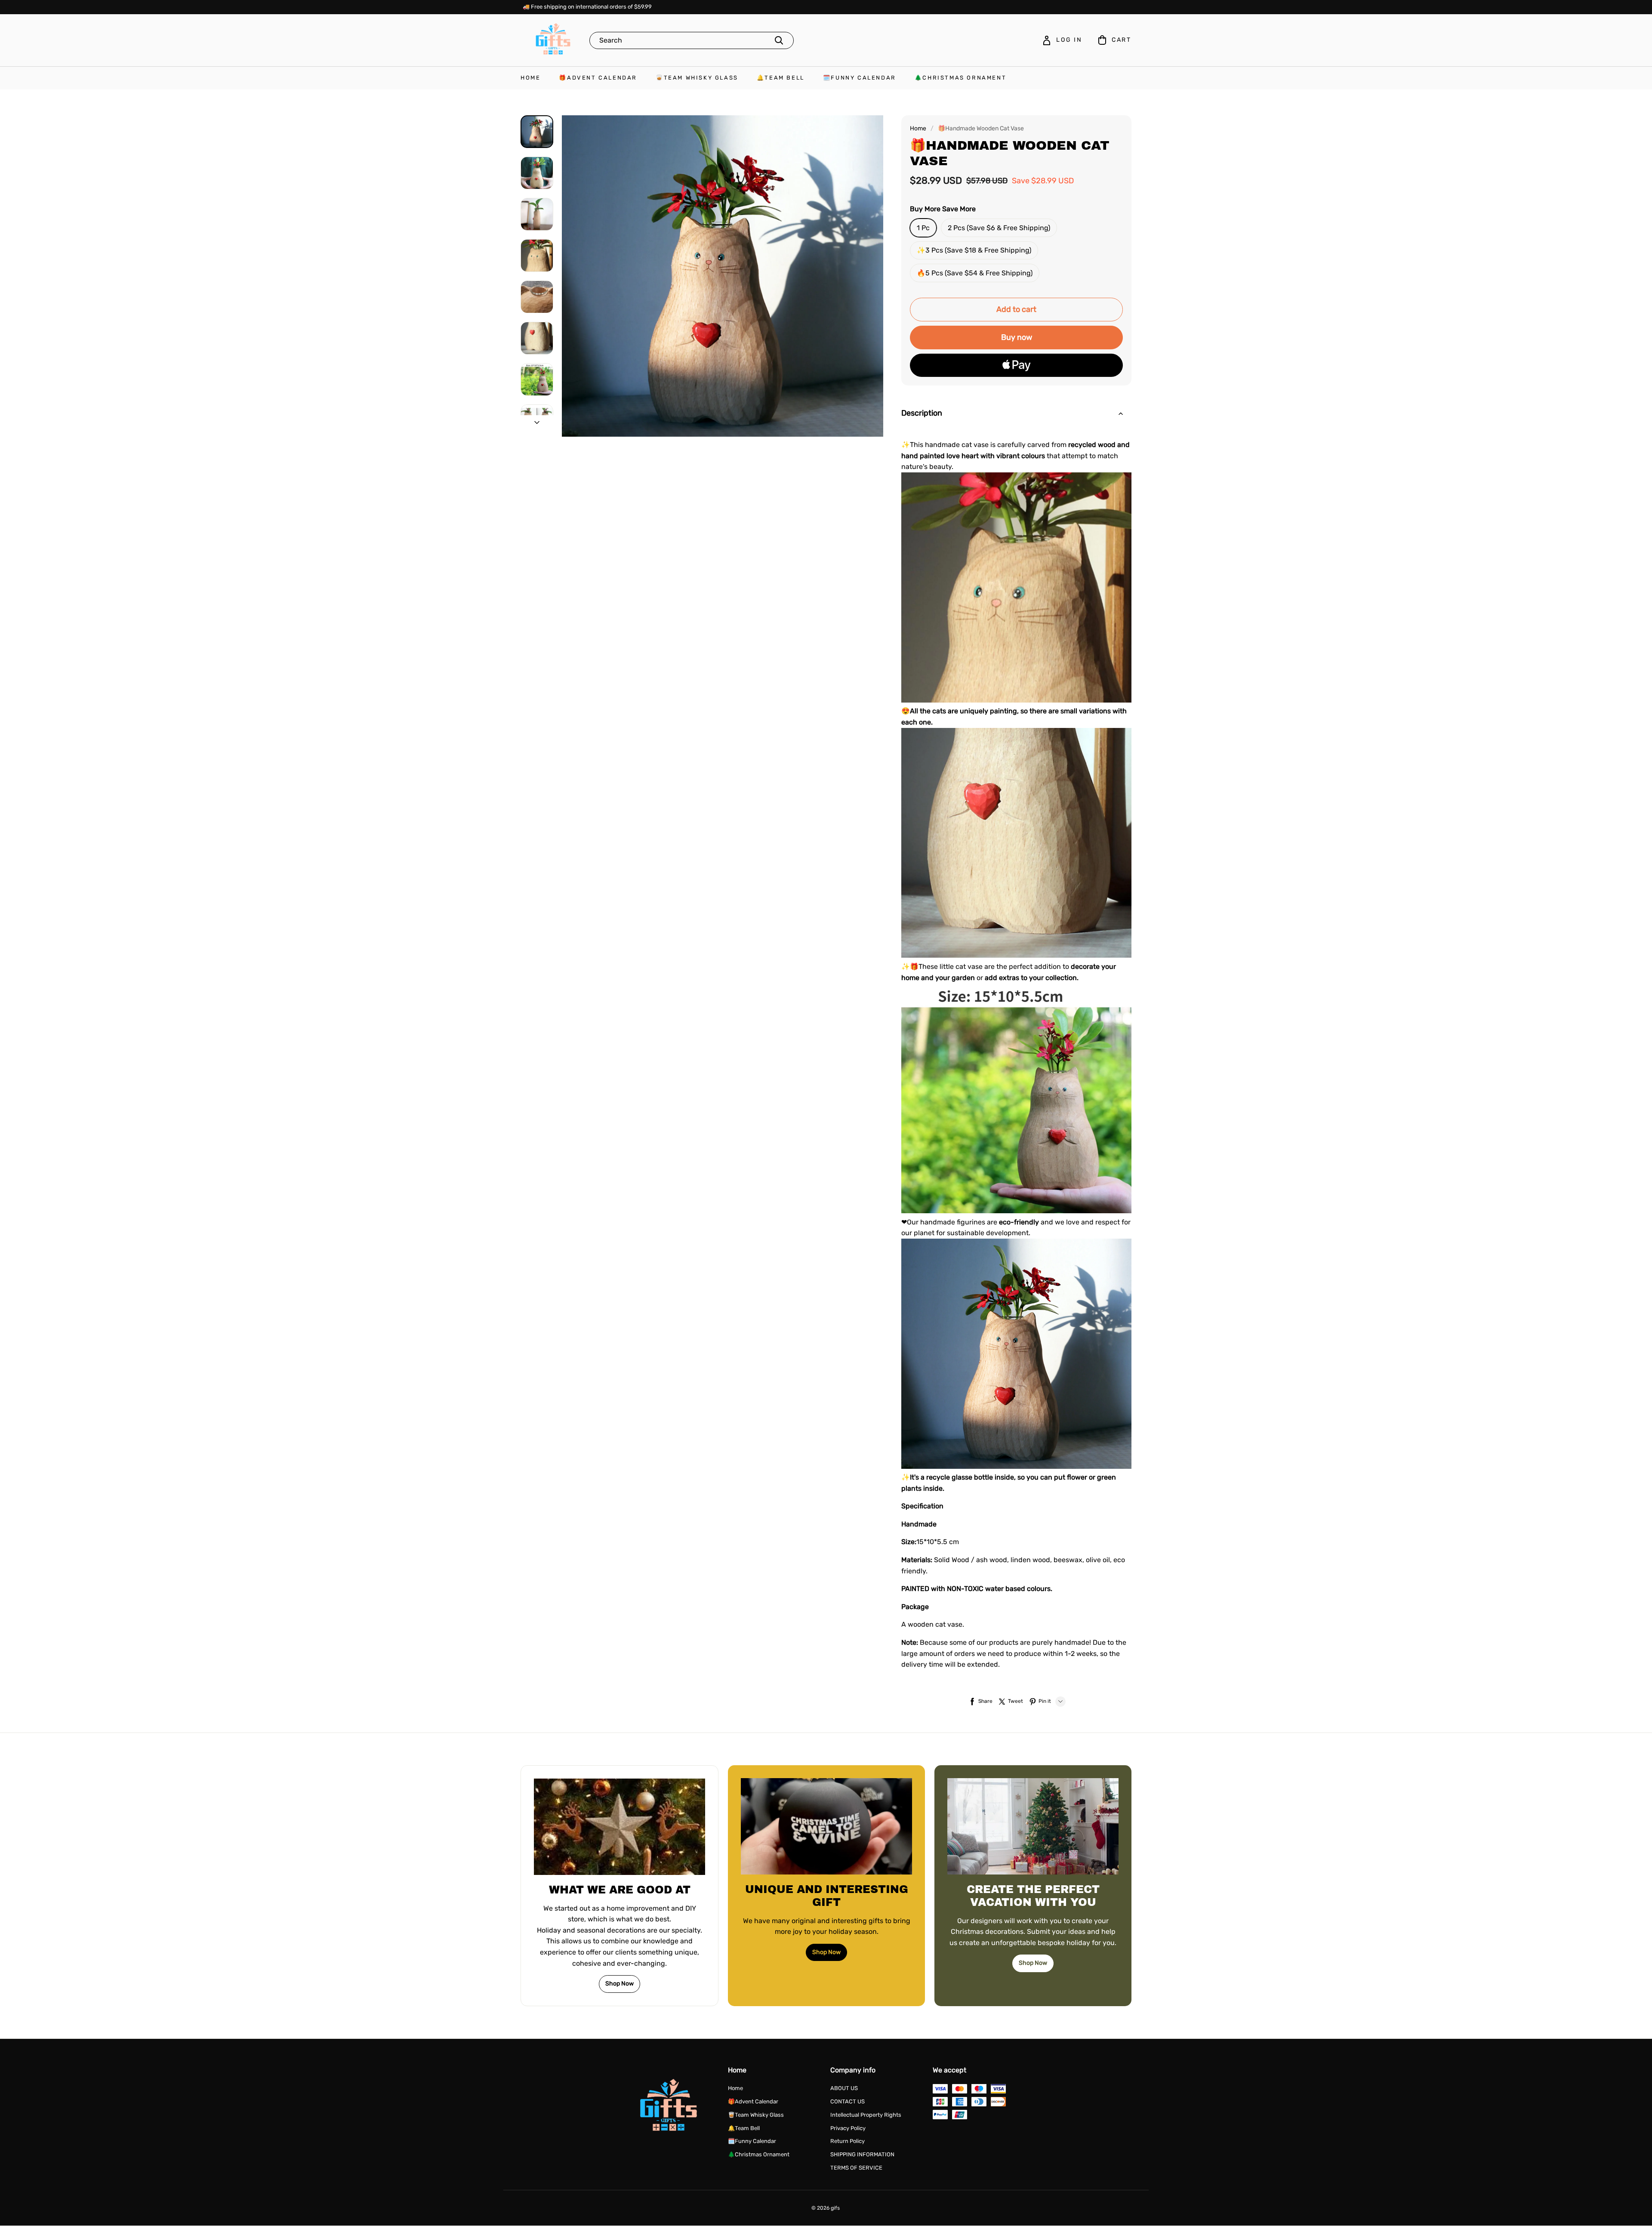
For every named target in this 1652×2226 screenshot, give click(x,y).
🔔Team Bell (781, 78)
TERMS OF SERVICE (856, 2168)
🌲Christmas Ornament (960, 78)
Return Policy (848, 2141)
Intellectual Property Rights (866, 2115)
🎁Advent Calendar (598, 78)
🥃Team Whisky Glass (697, 78)
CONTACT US (848, 2101)
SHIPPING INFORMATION (862, 2154)
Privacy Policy (848, 2128)
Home (530, 78)
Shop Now (619, 1984)
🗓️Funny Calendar (860, 78)
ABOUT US (844, 2088)
